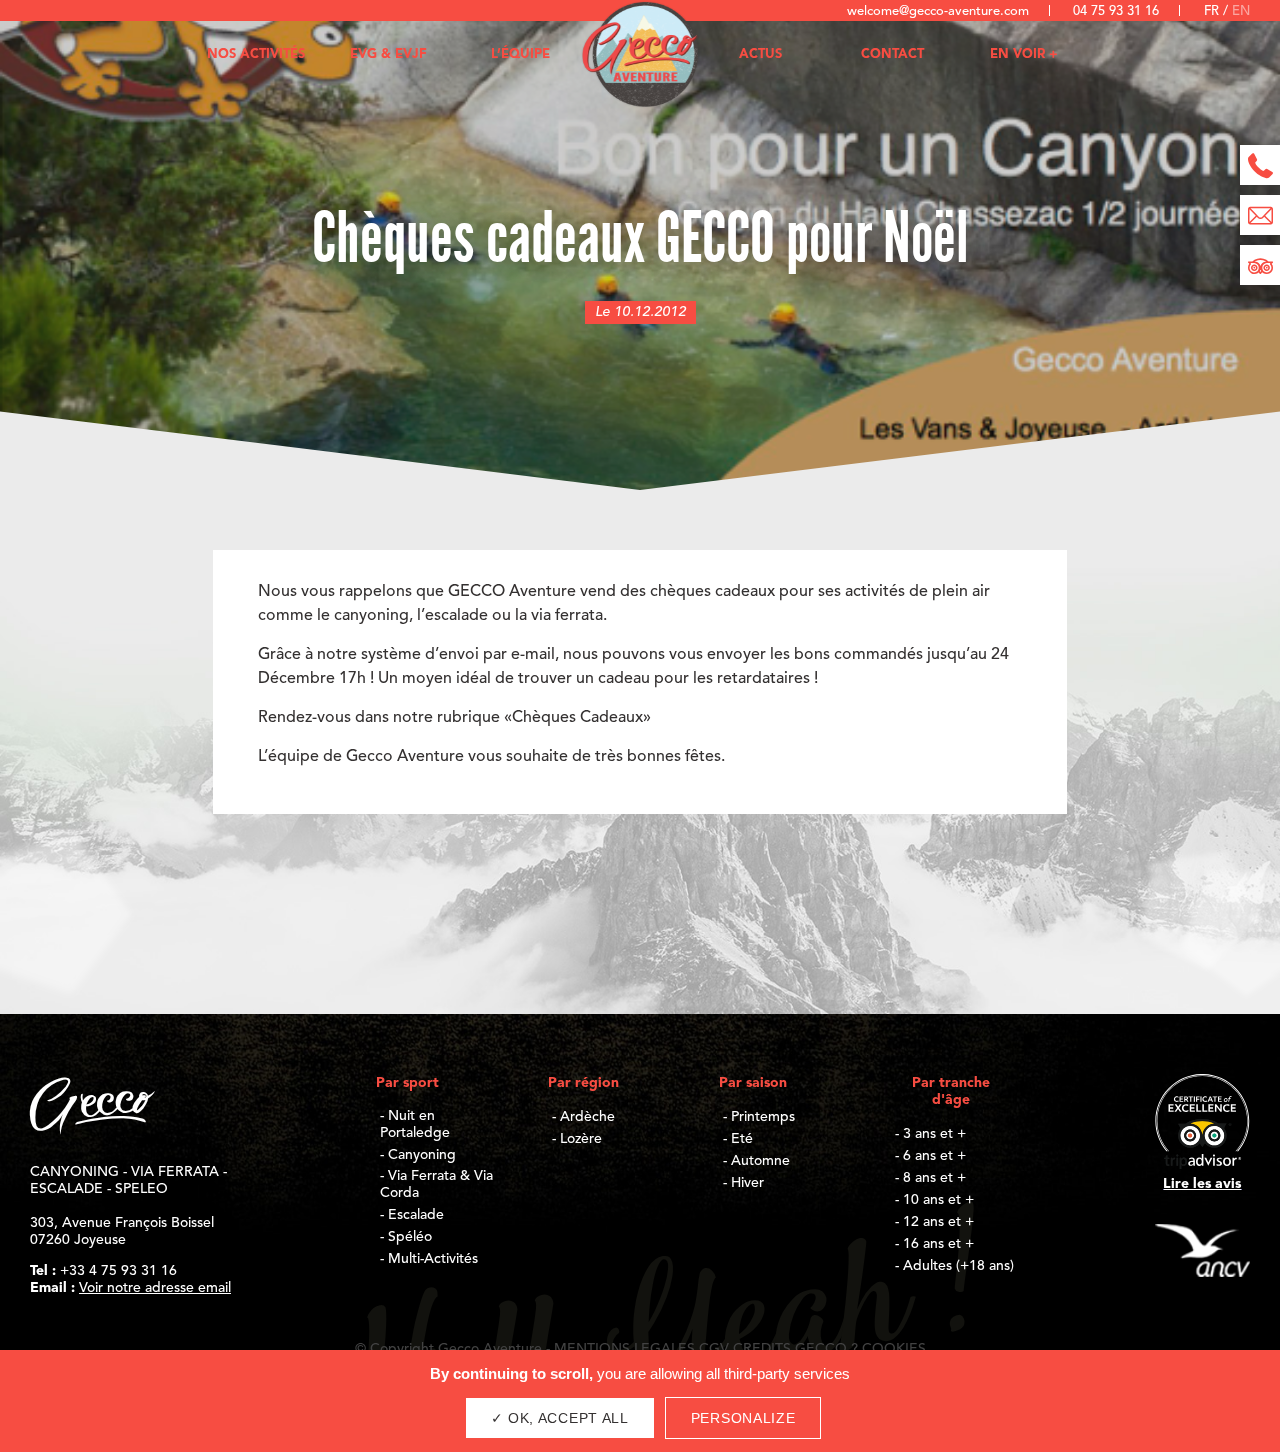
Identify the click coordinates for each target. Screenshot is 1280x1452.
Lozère (581, 1139)
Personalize (743, 1418)
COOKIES (894, 1349)
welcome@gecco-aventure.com (938, 11)
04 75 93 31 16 (1116, 11)
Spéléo (410, 1237)
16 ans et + (938, 1244)
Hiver (747, 1183)
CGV (714, 1349)
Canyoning (422, 1155)
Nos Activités (256, 54)
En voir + (1024, 54)
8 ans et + (934, 1178)
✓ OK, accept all (560, 1418)
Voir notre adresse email (155, 1288)
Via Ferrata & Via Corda (436, 1184)
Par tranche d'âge (951, 1091)
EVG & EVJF (388, 54)
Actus (760, 54)
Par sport (407, 1083)
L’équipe (520, 54)
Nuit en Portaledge (415, 1124)
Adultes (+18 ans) (958, 1266)
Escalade (416, 1215)
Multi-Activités (433, 1259)
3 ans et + (934, 1134)
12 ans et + (938, 1222)
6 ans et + (934, 1156)
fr (1213, 11)
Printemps (763, 1117)
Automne (760, 1161)
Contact (892, 54)
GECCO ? (826, 1349)
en (1241, 11)
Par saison (753, 1083)
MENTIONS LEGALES (624, 1349)
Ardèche (587, 1117)
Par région (583, 1083)
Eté (742, 1139)
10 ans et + (938, 1200)
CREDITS (762, 1349)
